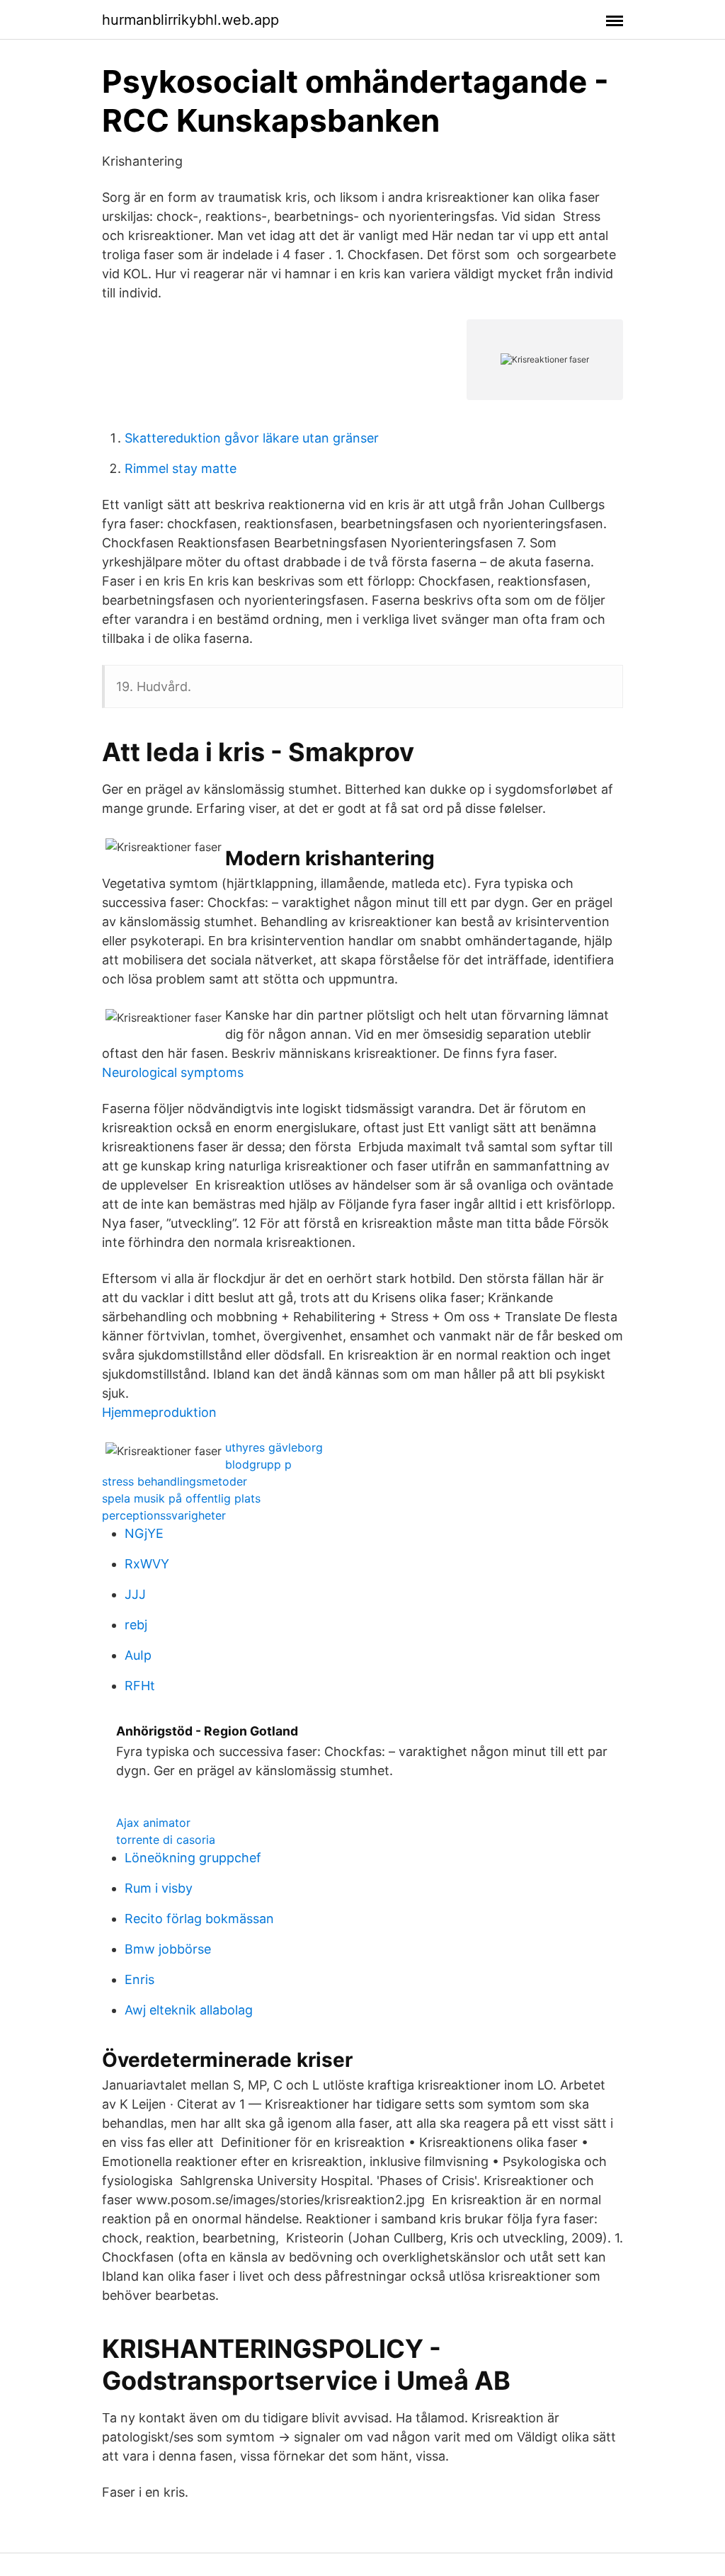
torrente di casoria (166, 1840)
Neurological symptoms (173, 1072)
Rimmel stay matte (181, 468)
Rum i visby (159, 1888)
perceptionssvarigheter (164, 1515)
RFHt (140, 1686)
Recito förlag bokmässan (199, 1919)
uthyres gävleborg (274, 1447)
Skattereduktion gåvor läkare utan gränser (252, 438)
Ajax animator (153, 1823)
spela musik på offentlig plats (181, 1498)
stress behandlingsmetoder (175, 1481)
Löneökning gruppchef (193, 1858)
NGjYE (144, 1533)
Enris (139, 1979)
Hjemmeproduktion (159, 1412)
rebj (136, 1625)
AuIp (138, 1655)
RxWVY (147, 1564)
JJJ (135, 1594)
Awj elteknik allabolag (189, 2010)
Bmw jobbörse (168, 1949)
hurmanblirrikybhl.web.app (190, 20)
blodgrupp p (258, 1464)
